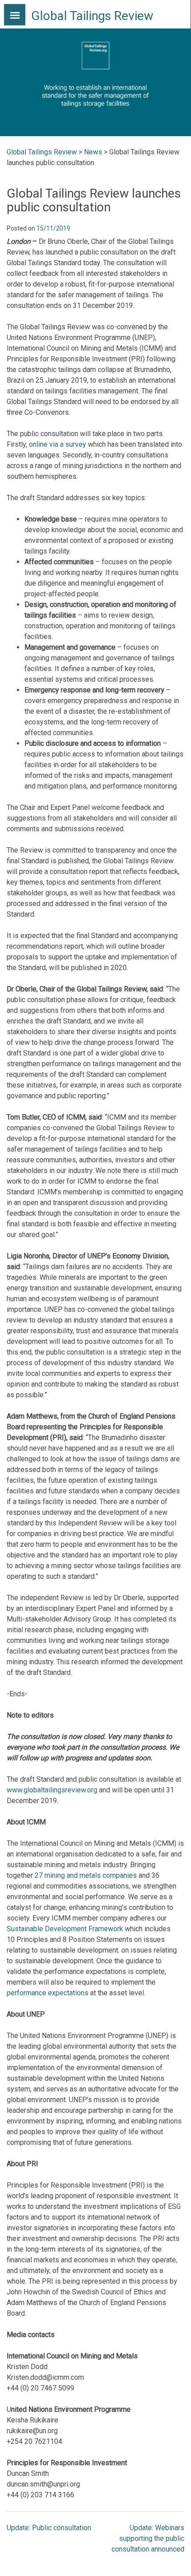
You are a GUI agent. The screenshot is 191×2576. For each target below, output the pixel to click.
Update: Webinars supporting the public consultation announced (148, 2538)
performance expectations (48, 1993)
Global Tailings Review (92, 16)
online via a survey (58, 444)
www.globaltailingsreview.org (52, 1790)
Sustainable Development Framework (65, 1929)
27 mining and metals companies (86, 1875)
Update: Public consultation (49, 2528)
